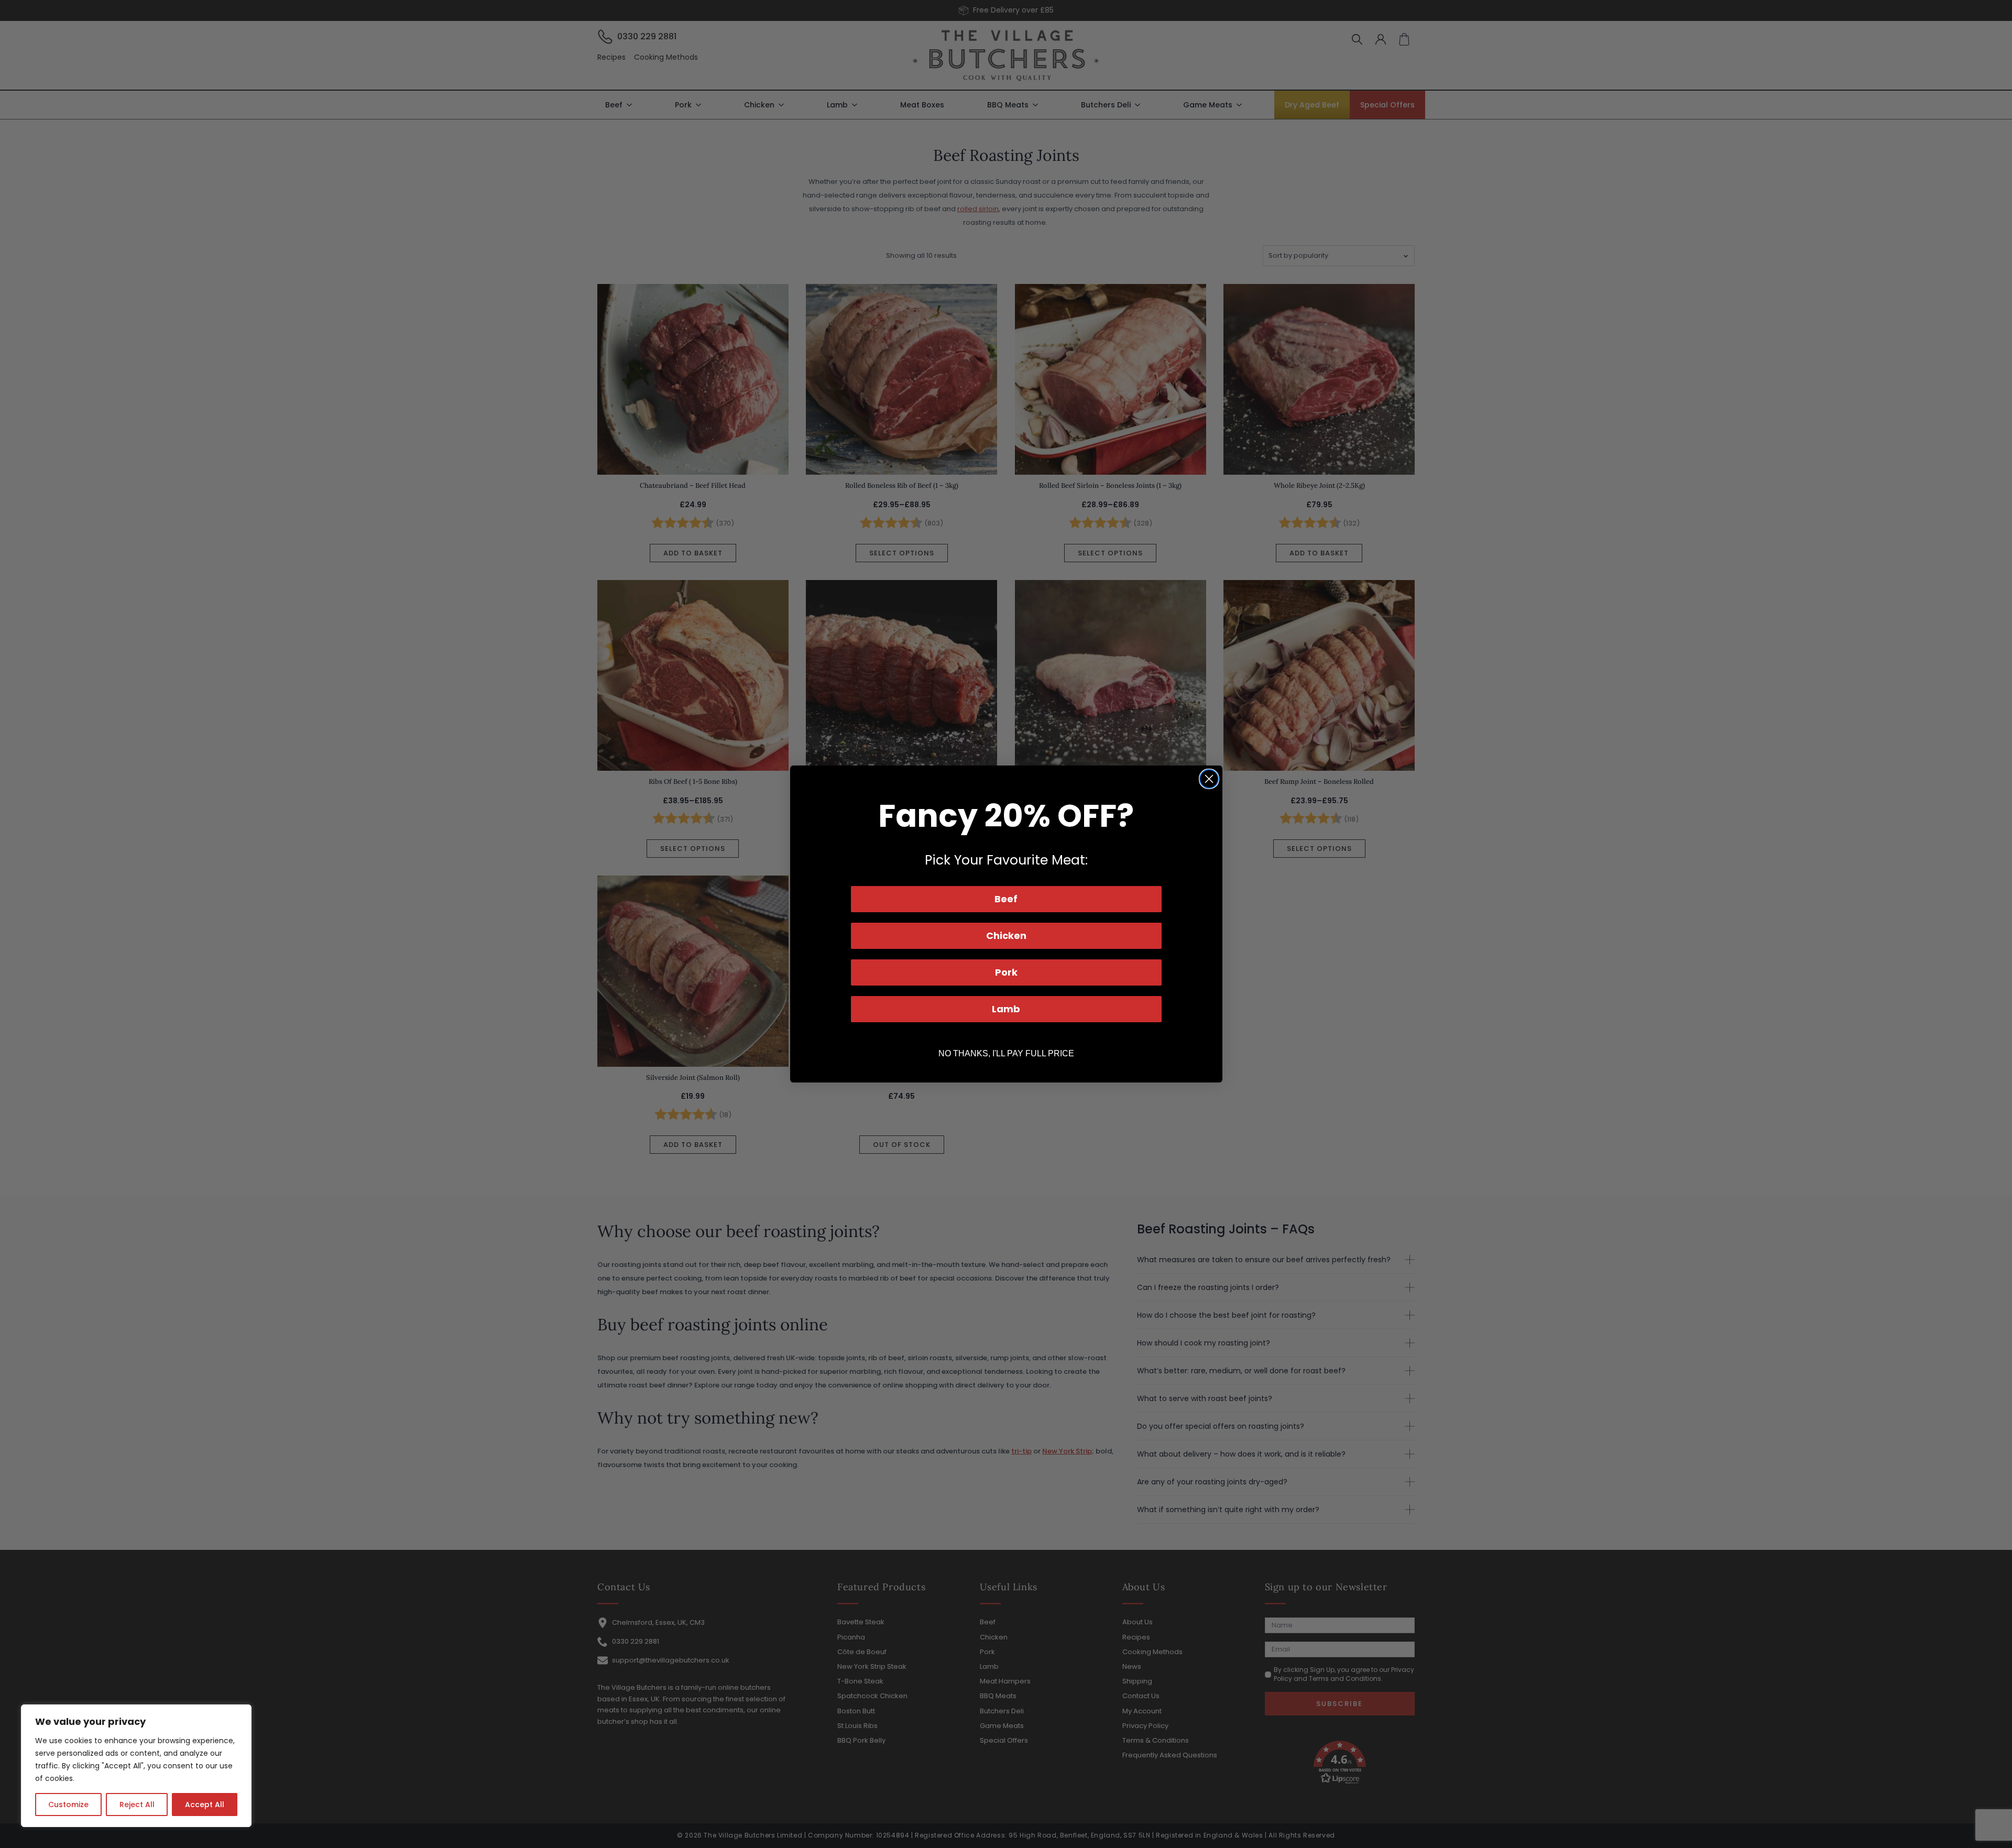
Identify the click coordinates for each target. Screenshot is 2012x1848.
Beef (1006, 899)
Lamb (1006, 1009)
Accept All (205, 1805)
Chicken (1006, 936)
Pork (1006, 972)
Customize (68, 1805)
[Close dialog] (1209, 779)
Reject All (137, 1805)
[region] (136, 1766)
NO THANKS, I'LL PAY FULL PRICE (1006, 1053)
